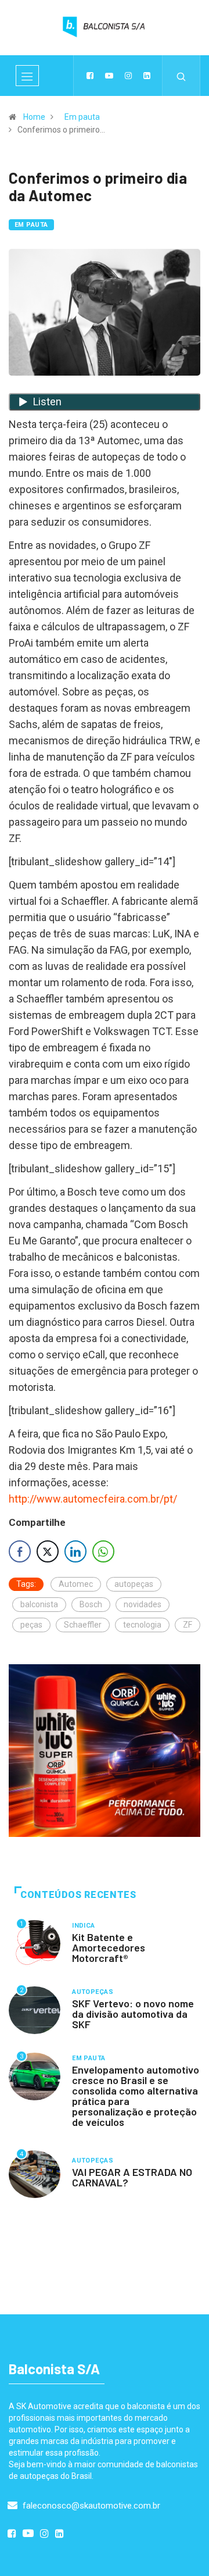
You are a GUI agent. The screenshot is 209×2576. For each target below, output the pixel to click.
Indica (84, 1926)
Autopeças (93, 1992)
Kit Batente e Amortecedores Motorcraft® (109, 1947)
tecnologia (142, 1625)
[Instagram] (128, 76)
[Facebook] (90, 76)
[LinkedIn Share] (75, 1551)
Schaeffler (83, 1625)
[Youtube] (109, 76)
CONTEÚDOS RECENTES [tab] (78, 1895)
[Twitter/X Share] (48, 1551)
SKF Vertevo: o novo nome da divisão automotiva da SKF (133, 2014)
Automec (76, 1584)
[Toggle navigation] (27, 76)
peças (31, 1625)
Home (34, 117)
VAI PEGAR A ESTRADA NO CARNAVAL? (132, 2177)
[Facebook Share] (20, 1551)
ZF (188, 1625)
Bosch (91, 1604)
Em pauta (82, 117)
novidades (143, 1604)
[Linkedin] (147, 76)
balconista (39, 1604)
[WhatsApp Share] (103, 1551)
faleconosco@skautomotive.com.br (90, 2506)
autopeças (134, 1584)
